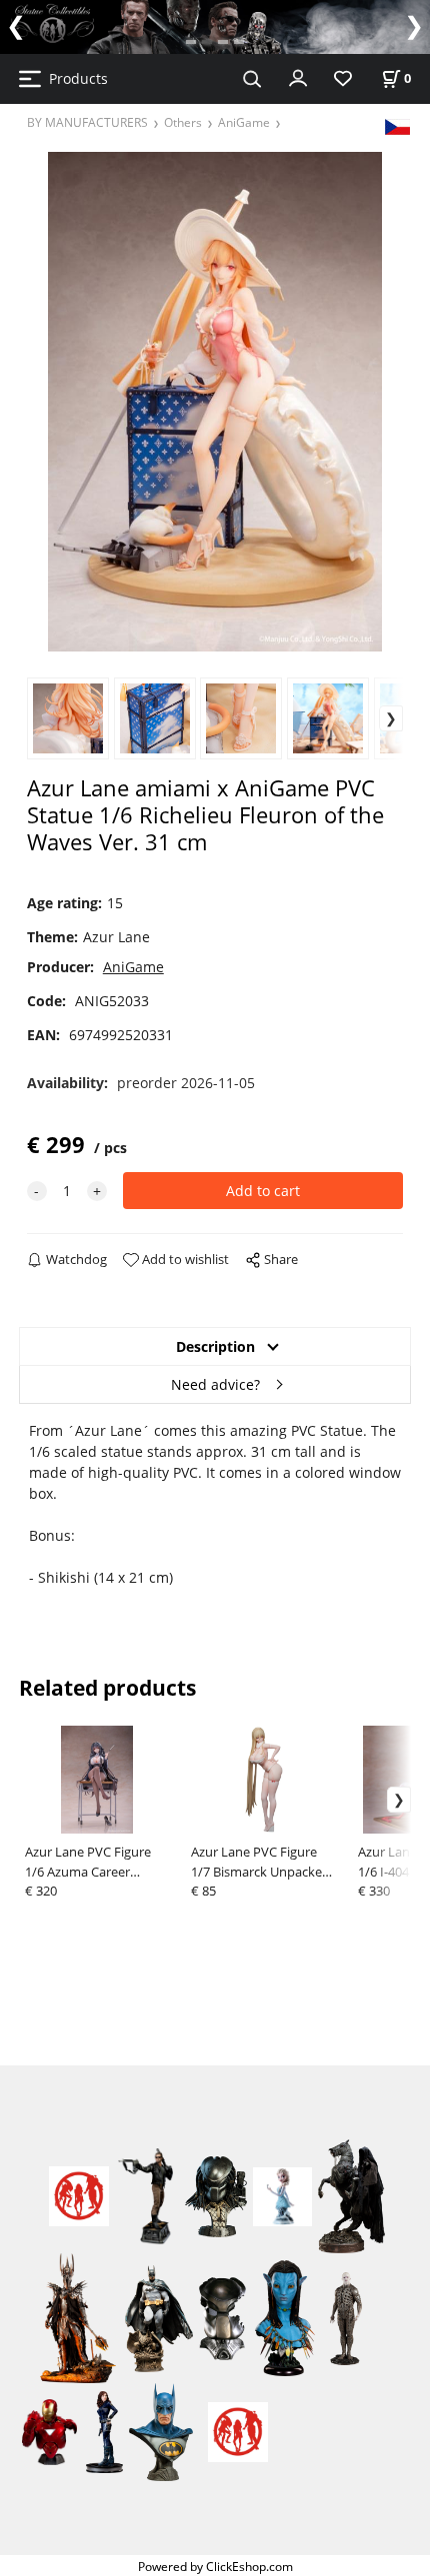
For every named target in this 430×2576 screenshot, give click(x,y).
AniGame (244, 122)
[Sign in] (298, 77)
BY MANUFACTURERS (87, 122)
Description (215, 1346)
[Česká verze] (397, 125)
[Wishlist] (343, 79)
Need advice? (215, 1384)
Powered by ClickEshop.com (215, 2566)
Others (183, 122)
